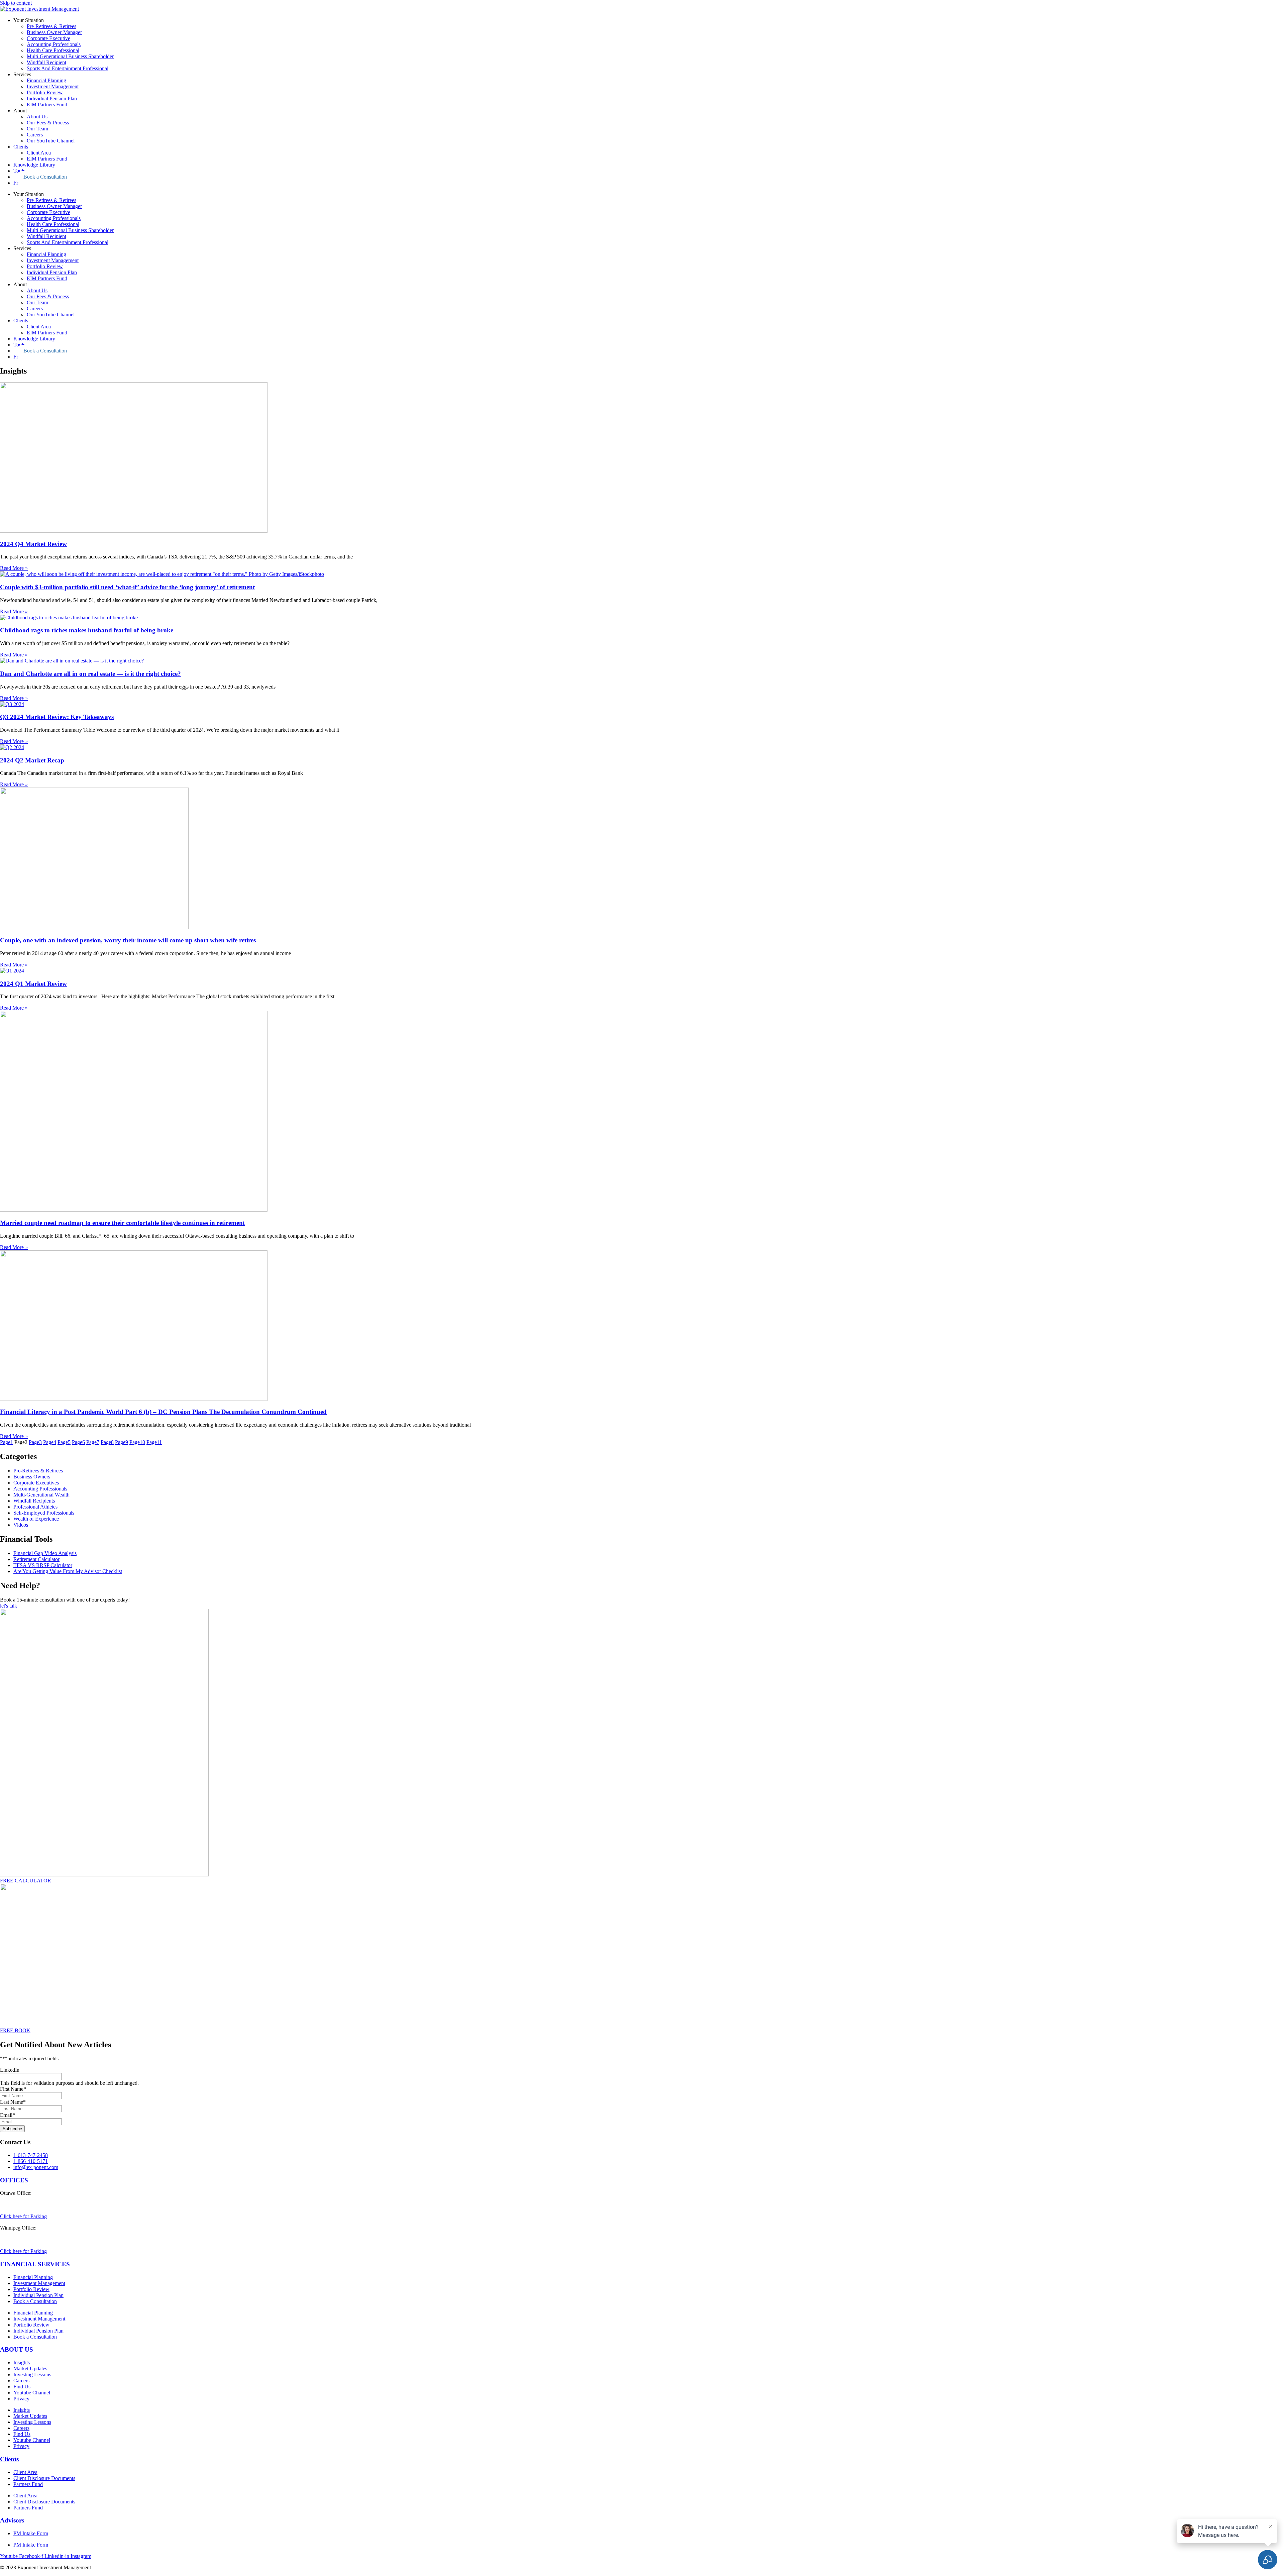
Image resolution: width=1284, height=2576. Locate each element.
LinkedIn (10, 2070)
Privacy (21, 2399)
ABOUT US (17, 2349)
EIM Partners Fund (47, 105)
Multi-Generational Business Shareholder (70, 56)
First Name (13, 2089)
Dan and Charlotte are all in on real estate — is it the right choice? (90, 674)
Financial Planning (46, 80)
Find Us (22, 2387)
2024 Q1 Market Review (33, 984)
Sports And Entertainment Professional (68, 68)
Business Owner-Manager (54, 32)
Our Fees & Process (48, 123)
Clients (21, 147)
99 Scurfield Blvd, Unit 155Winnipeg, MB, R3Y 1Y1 (29, 2237)
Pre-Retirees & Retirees (51, 26)
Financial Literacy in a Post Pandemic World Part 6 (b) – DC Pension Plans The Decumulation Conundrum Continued (163, 1412)
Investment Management (53, 86)
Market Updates (30, 2368)
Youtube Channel (32, 2393)
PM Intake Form (31, 2533)
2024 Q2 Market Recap (32, 760)
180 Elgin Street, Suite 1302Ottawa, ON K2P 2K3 (30, 2202)
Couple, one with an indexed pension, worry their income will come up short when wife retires (128, 940)
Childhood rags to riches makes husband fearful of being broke (87, 630)
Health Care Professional (53, 50)
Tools (19, 171)
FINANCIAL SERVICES (35, 2264)
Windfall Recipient (46, 62)
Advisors (12, 2520)
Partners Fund (28, 2484)
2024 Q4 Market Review (33, 544)
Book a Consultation (45, 177)
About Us (37, 117)
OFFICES (14, 2180)
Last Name (13, 2102)
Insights (22, 2362)
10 (137, 1442)
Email (8, 2115)
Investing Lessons (32, 2375)
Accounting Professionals (54, 44)
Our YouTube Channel (51, 141)
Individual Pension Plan (52, 98)
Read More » (14, 568)
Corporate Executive (48, 38)
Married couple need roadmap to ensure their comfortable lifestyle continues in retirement (122, 1223)
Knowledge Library (34, 165)
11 (154, 1442)
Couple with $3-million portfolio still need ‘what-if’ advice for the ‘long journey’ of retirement (127, 587)
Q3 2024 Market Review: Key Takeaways (57, 717)
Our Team (37, 129)
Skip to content (16, 3)
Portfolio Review (45, 92)
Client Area (39, 153)
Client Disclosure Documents (44, 2478)
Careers (35, 135)
